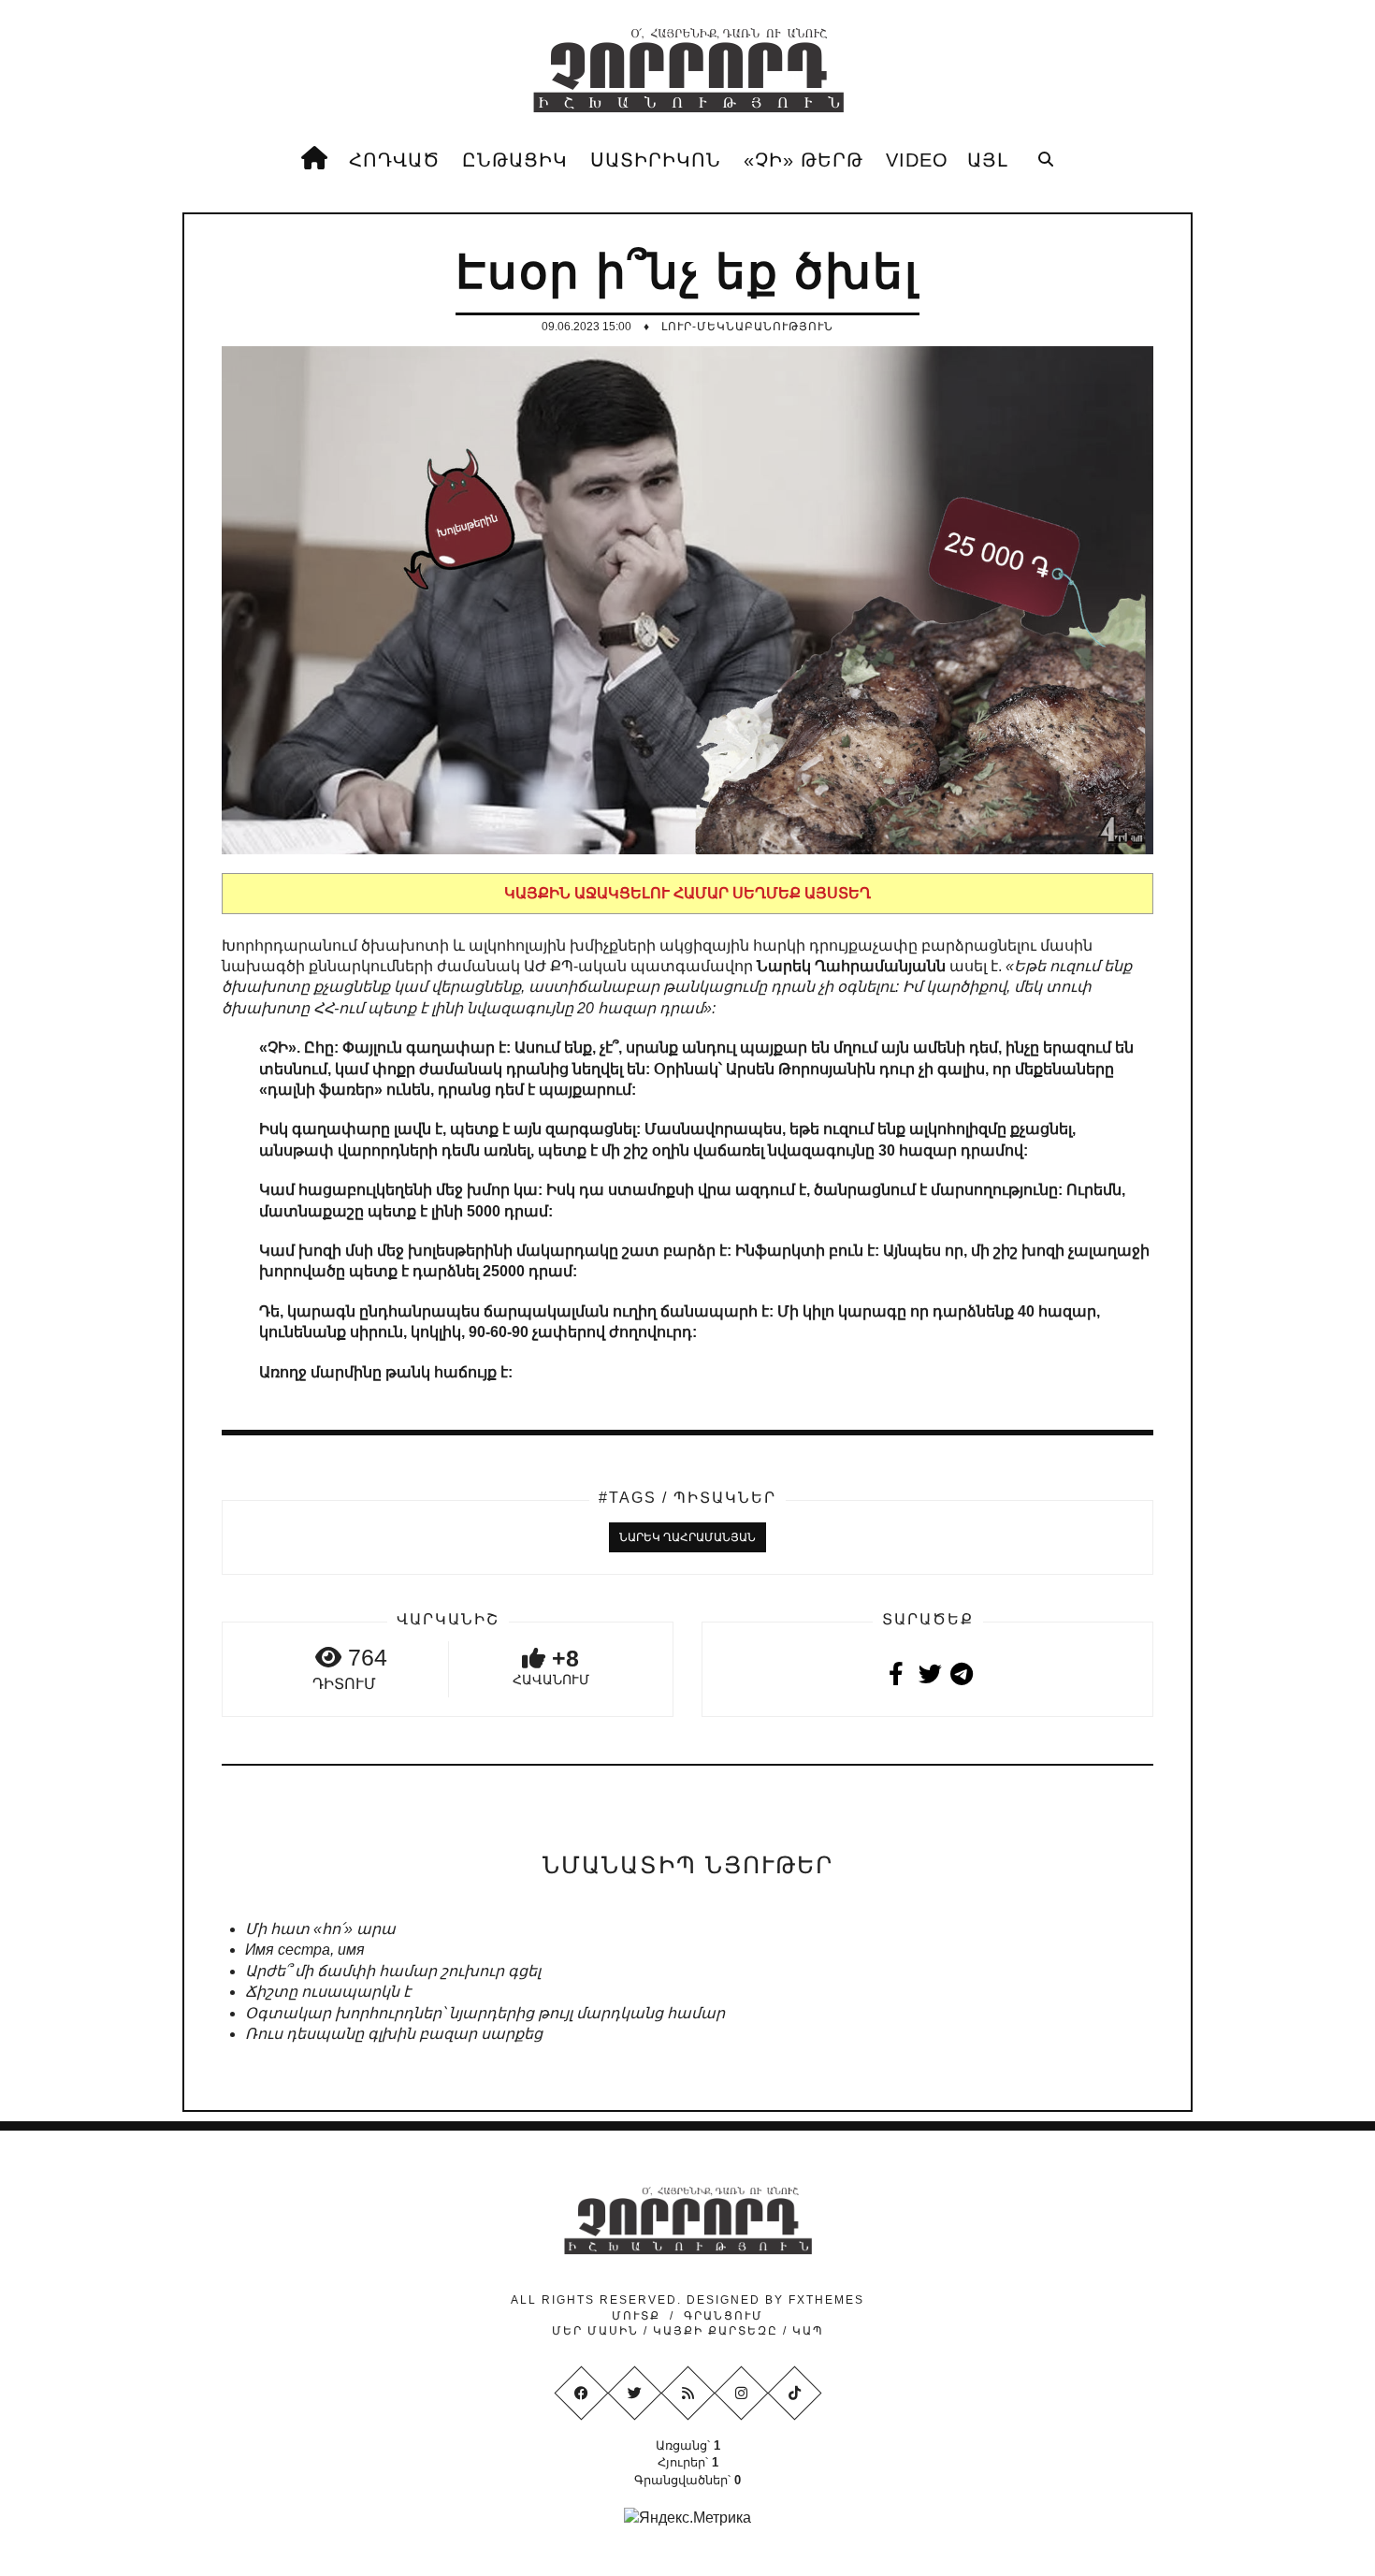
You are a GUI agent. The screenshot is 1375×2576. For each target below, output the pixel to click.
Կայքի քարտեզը (716, 2331)
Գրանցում (724, 2316)
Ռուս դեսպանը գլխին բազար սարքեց (394, 2034)
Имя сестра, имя (305, 1950)
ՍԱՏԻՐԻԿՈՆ (656, 160)
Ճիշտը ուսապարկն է (328, 1992)
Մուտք (636, 2316)
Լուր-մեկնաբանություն (747, 327)
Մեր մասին (598, 2331)
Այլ (988, 160)
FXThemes (826, 2300)
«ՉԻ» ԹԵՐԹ (803, 160)
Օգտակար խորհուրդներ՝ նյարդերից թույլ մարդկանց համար (485, 2013)
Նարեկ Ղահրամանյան (687, 1537)
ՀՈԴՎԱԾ (394, 160)
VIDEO (917, 160)
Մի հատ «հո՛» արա (320, 1929)
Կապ (806, 2331)
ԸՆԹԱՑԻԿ (515, 160)
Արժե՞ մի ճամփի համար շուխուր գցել (393, 1971)
